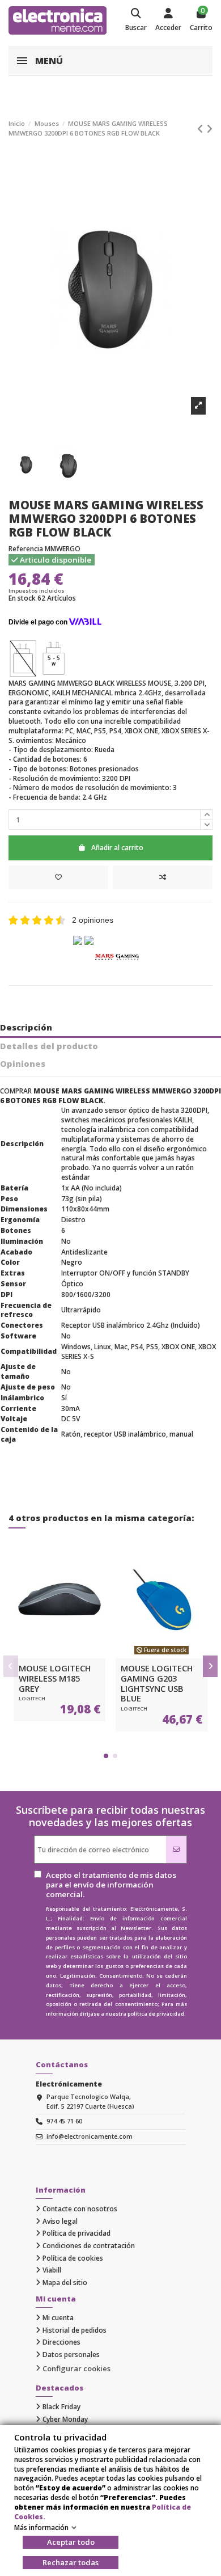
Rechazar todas (71, 2562)
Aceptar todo (71, 2542)
